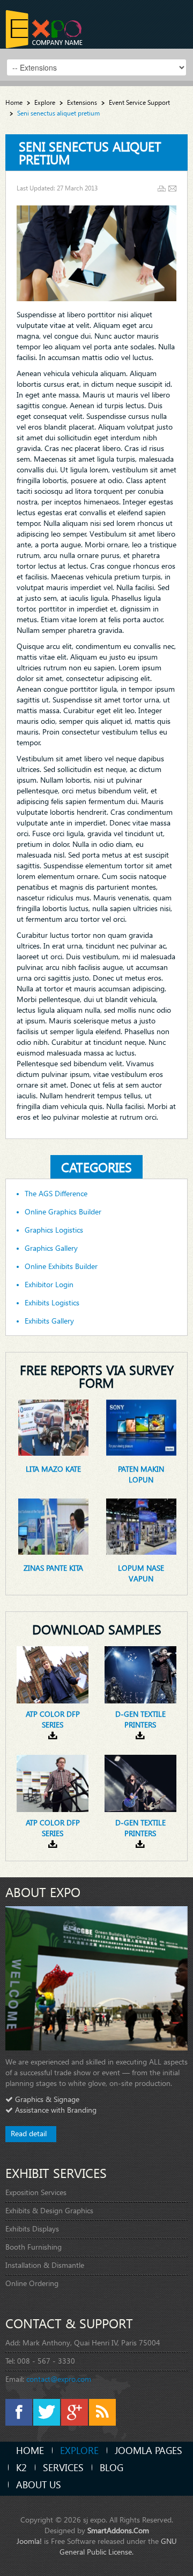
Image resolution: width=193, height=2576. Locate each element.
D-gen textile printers (140, 1719)
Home (14, 102)
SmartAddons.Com (118, 2530)
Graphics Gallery (51, 1248)
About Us (39, 2484)
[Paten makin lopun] (141, 1427)
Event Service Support (139, 102)
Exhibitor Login (49, 1285)
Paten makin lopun (141, 1474)
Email (172, 189)
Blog (112, 2467)
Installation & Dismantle (45, 2265)
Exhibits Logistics (52, 1303)
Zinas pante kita (53, 1568)
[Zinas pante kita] (53, 1526)
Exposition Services (36, 2192)
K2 (21, 2467)
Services (63, 2467)
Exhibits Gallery (49, 1321)
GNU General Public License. (118, 2546)
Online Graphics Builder (63, 1212)
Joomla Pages (149, 2450)
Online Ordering (32, 2283)
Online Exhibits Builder (61, 1266)
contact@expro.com (59, 2379)
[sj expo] (44, 29)
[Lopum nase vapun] (141, 1526)
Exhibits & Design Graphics (49, 2210)
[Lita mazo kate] (53, 1427)
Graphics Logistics (54, 1230)
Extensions (82, 102)
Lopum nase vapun (141, 1573)
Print (162, 189)
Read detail (29, 2133)
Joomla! (29, 2541)
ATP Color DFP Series (53, 1719)
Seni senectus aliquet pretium (90, 152)
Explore (45, 102)
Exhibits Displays (32, 2229)
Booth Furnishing (34, 2247)
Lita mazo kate (53, 1469)
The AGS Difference (56, 1194)
